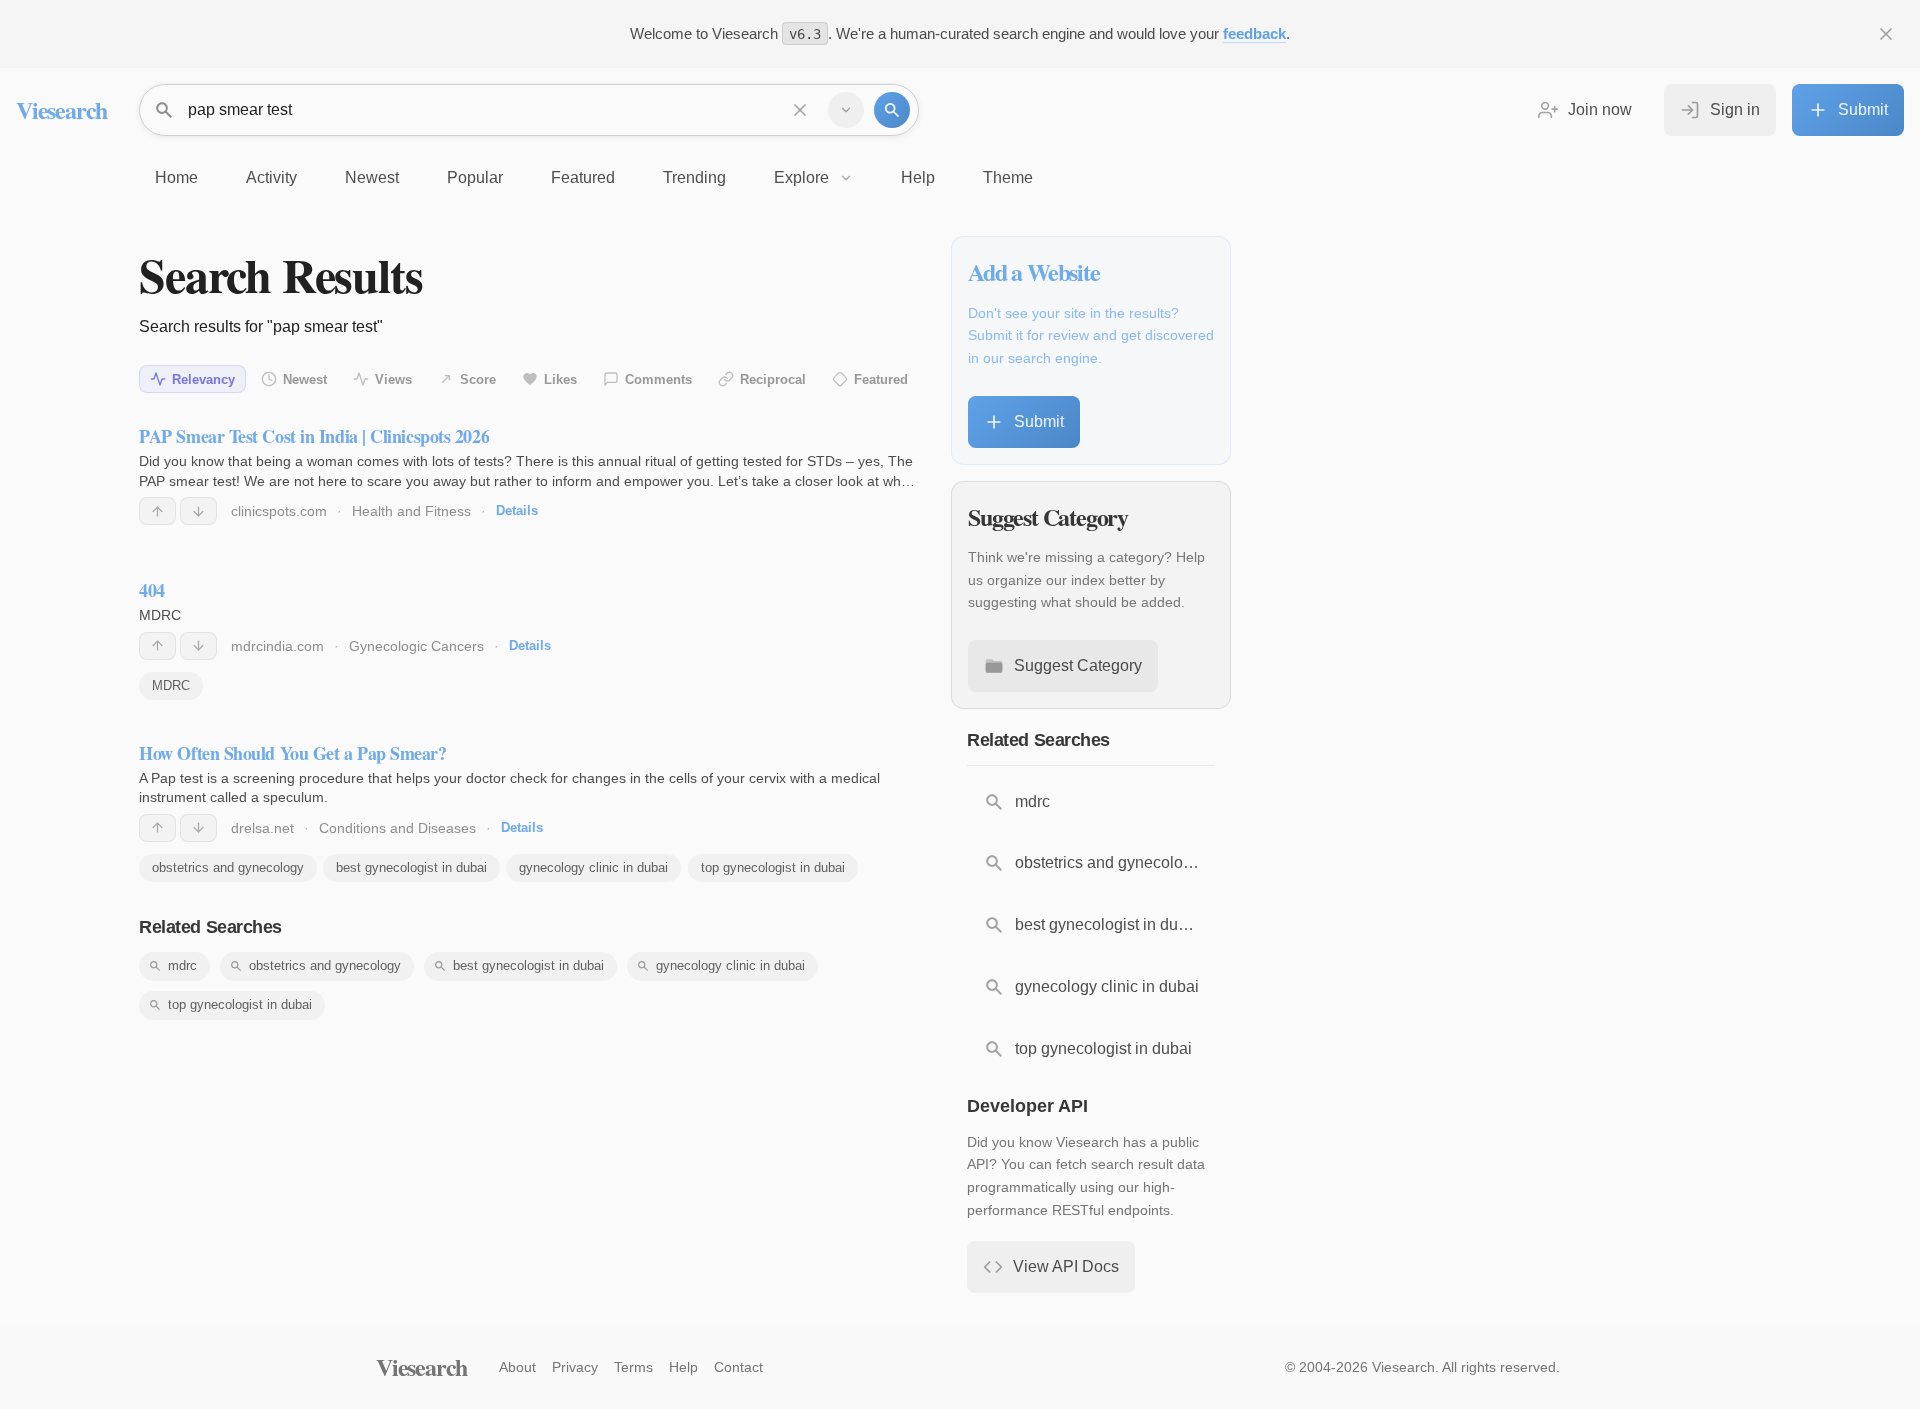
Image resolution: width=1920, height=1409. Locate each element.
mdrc (182, 965)
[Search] (892, 110)
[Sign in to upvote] (157, 511)
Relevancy (203, 379)
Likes (560, 379)
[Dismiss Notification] (1886, 34)
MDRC (171, 685)
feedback (1254, 33)
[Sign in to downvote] (198, 511)
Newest (305, 379)
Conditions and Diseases (397, 828)
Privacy (575, 1367)
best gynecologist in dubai (411, 867)
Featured (881, 379)
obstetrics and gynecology (228, 867)
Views (393, 379)
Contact (738, 1367)
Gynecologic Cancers (416, 646)
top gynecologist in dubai (773, 867)
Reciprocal (773, 379)
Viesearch (61, 109)
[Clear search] (800, 110)
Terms (633, 1367)
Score (478, 379)
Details (517, 510)
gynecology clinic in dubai (593, 867)
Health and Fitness (411, 511)
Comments (658, 379)
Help (683, 1367)
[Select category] (846, 110)
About (517, 1367)
